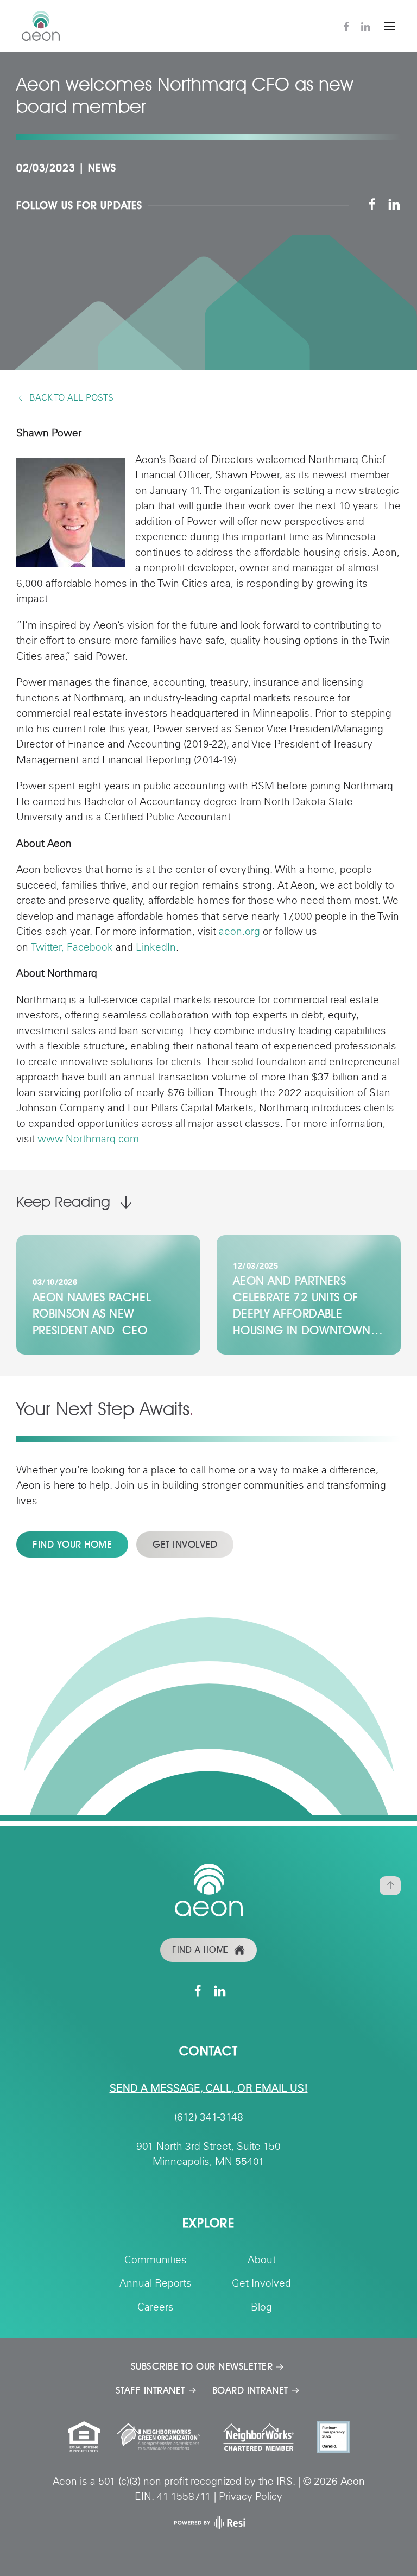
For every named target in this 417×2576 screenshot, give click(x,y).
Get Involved (185, 1545)
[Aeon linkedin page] (394, 205)
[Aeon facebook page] (372, 205)
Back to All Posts (71, 398)
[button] (390, 26)
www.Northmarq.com (88, 1140)
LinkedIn (156, 948)
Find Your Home (72, 1545)
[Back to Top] (390, 1886)
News (102, 168)
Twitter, (48, 948)
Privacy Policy (251, 2498)
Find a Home (200, 1950)
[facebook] (346, 26)
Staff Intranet (150, 2390)
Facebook (90, 948)
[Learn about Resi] (208, 2523)
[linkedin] (365, 26)
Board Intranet (250, 2390)
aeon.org (239, 932)
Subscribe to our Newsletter (202, 2366)
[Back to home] (41, 26)
